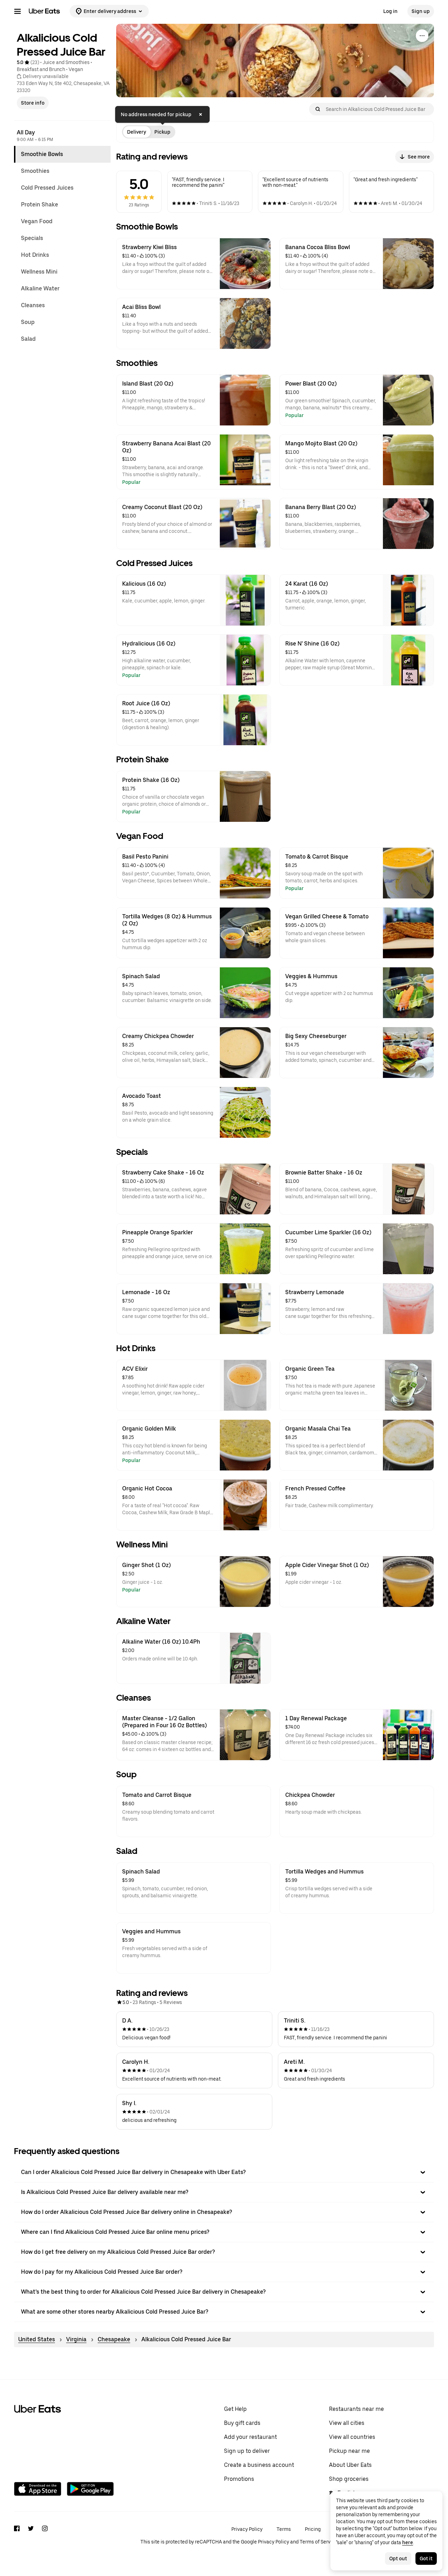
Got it (426, 2559)
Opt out (398, 2559)
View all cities (347, 2423)
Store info (33, 103)
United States (37, 2339)
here (408, 2542)
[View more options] (422, 36)
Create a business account (259, 2465)
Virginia (76, 2339)
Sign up (421, 11)
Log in (390, 11)
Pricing (313, 2529)
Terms (284, 2529)
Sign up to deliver (247, 2451)
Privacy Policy (247, 2529)
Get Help (235, 2409)
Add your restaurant (250, 2437)
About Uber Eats (350, 2465)
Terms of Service (318, 2542)
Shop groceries (349, 2479)
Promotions (239, 2479)
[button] (224, 2172)
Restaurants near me (356, 2409)
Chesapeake (114, 2339)
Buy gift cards (242, 2423)
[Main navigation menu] (17, 11)
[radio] (136, 132)
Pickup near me (349, 2451)
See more (419, 157)
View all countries (352, 2437)
